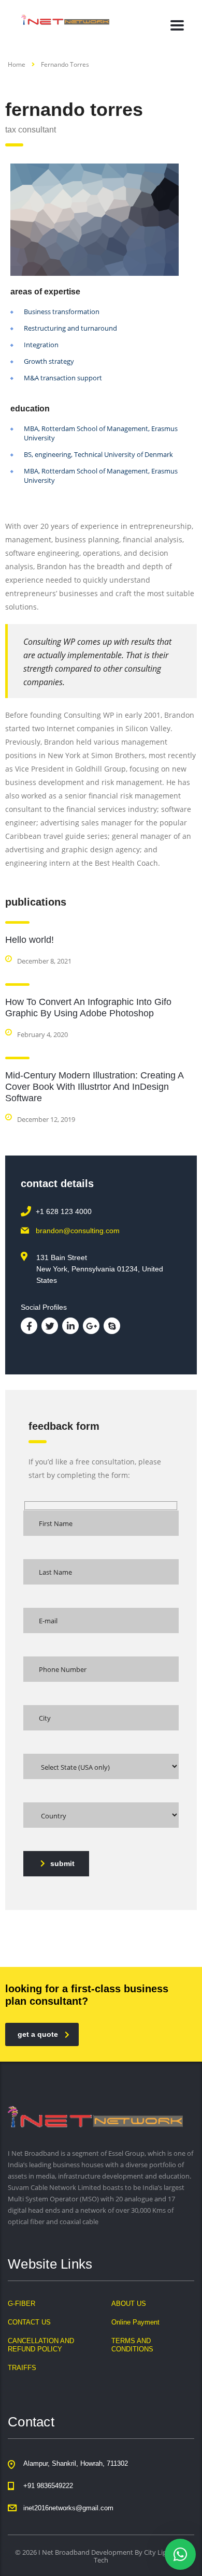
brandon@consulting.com (78, 1231)
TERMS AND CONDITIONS (132, 2345)
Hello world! (30, 940)
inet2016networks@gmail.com (68, 2508)
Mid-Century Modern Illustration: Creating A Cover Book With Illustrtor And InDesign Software (94, 1087)
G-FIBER (21, 2304)
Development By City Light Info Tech (139, 2556)
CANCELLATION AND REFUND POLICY (41, 2345)
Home (17, 64)
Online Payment (135, 2322)
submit (62, 1863)
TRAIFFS (22, 2368)
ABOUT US (129, 2304)
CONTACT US (29, 2322)
